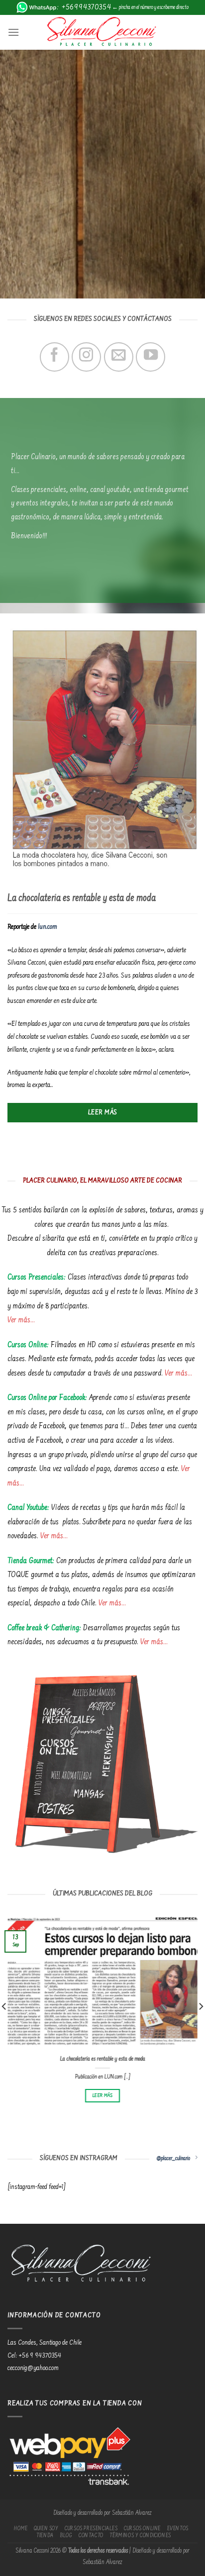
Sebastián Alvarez (132, 2513)
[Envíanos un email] (119, 357)
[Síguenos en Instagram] (86, 357)
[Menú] (13, 32)
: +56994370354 (84, 7)
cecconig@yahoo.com (33, 2369)
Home (21, 2529)
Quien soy (46, 2529)
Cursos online (142, 2529)
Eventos (178, 2529)
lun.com (48, 927)
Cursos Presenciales (91, 2529)
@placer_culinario (173, 2159)
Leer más (103, 2095)
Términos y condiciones (140, 2536)
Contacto (91, 2536)
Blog (66, 2536)
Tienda (45, 2536)
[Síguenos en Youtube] (151, 357)
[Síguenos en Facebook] (54, 357)
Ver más (19, 1320)
